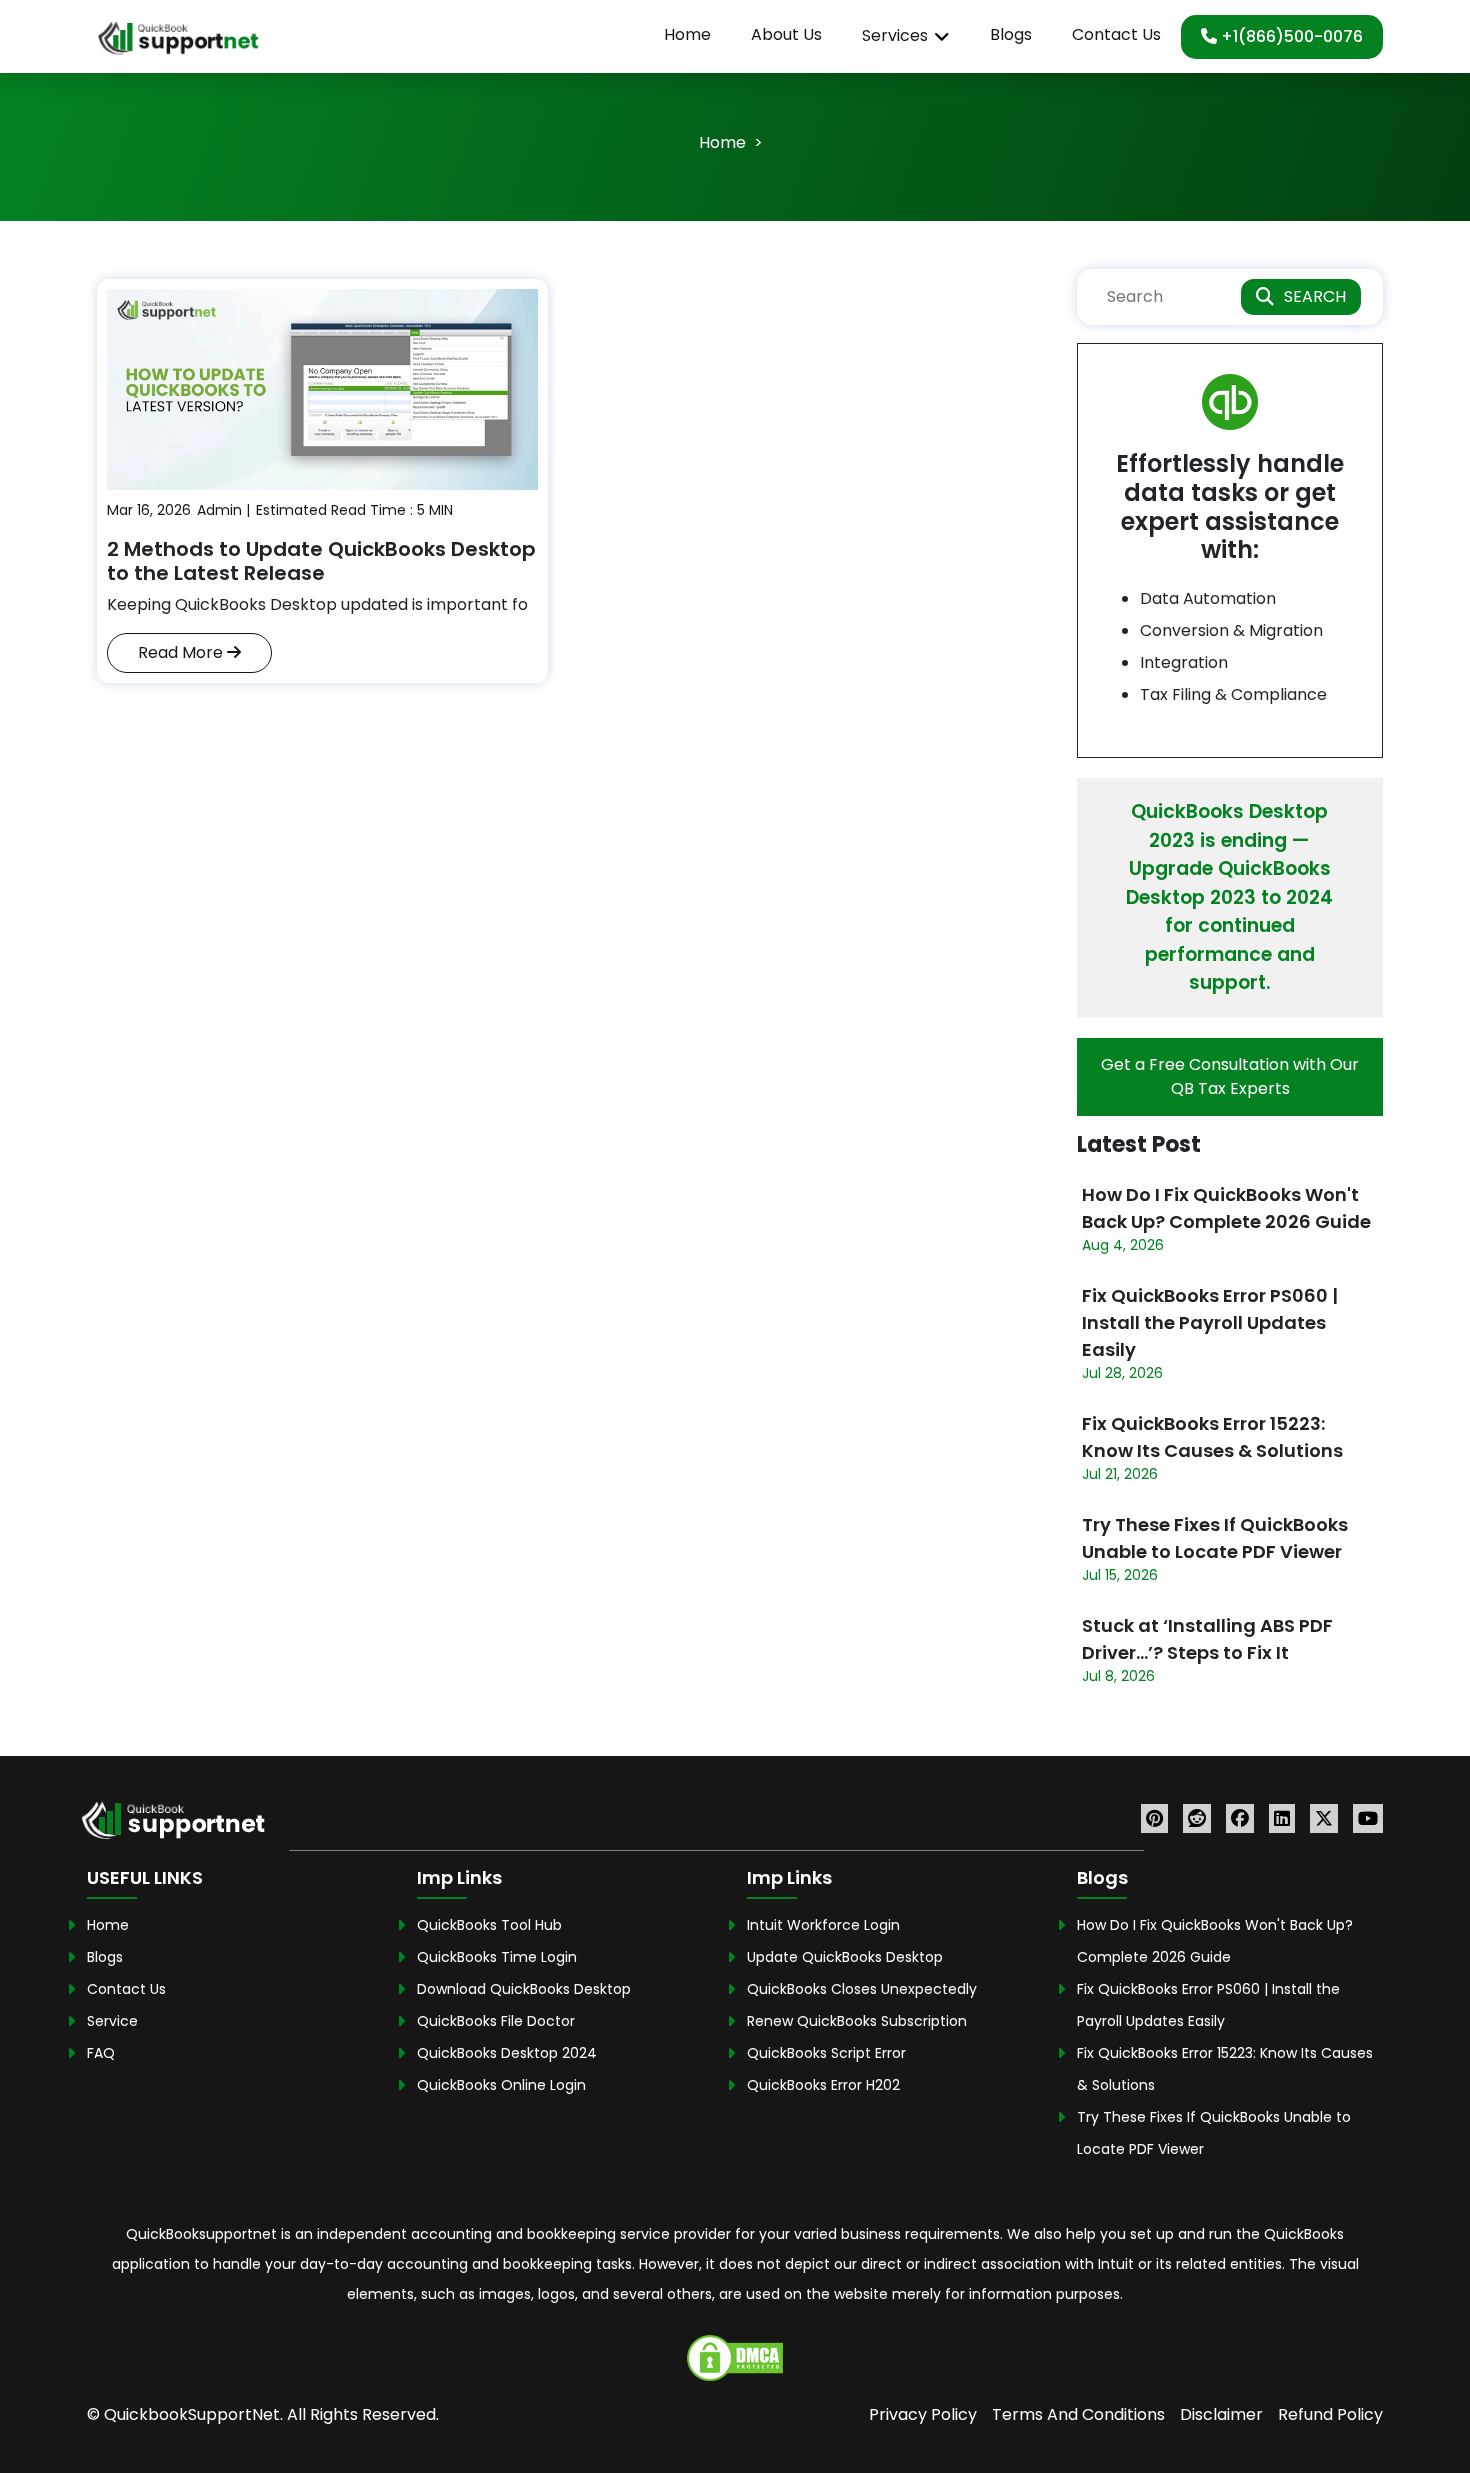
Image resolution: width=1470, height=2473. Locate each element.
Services (895, 35)
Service (112, 2021)
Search (1315, 296)
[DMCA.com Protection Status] (735, 2356)
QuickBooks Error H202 (823, 2085)
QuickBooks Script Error (826, 2053)
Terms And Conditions (1078, 2414)
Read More (182, 652)
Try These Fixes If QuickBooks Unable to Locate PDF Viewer (1215, 1538)
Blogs (1011, 34)
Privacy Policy (923, 2414)
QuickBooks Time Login (497, 1957)
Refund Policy (1330, 2414)
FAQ (101, 2053)
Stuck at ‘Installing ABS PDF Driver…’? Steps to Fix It (1207, 1639)
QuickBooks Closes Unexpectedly (862, 1989)
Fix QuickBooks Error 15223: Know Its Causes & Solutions (1212, 1437)
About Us (786, 34)
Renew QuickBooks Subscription (857, 2021)
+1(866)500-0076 (1290, 36)
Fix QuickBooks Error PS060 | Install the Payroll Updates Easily (1210, 1322)
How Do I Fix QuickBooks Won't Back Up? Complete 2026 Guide (1226, 1208)
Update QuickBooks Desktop (845, 1957)
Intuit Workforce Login (823, 1925)
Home (687, 34)
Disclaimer (1221, 2414)
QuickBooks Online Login (501, 2085)
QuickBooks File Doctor (496, 2021)
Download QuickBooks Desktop (524, 1989)
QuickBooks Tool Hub (489, 1925)
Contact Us (1116, 34)
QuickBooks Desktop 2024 (507, 2053)
